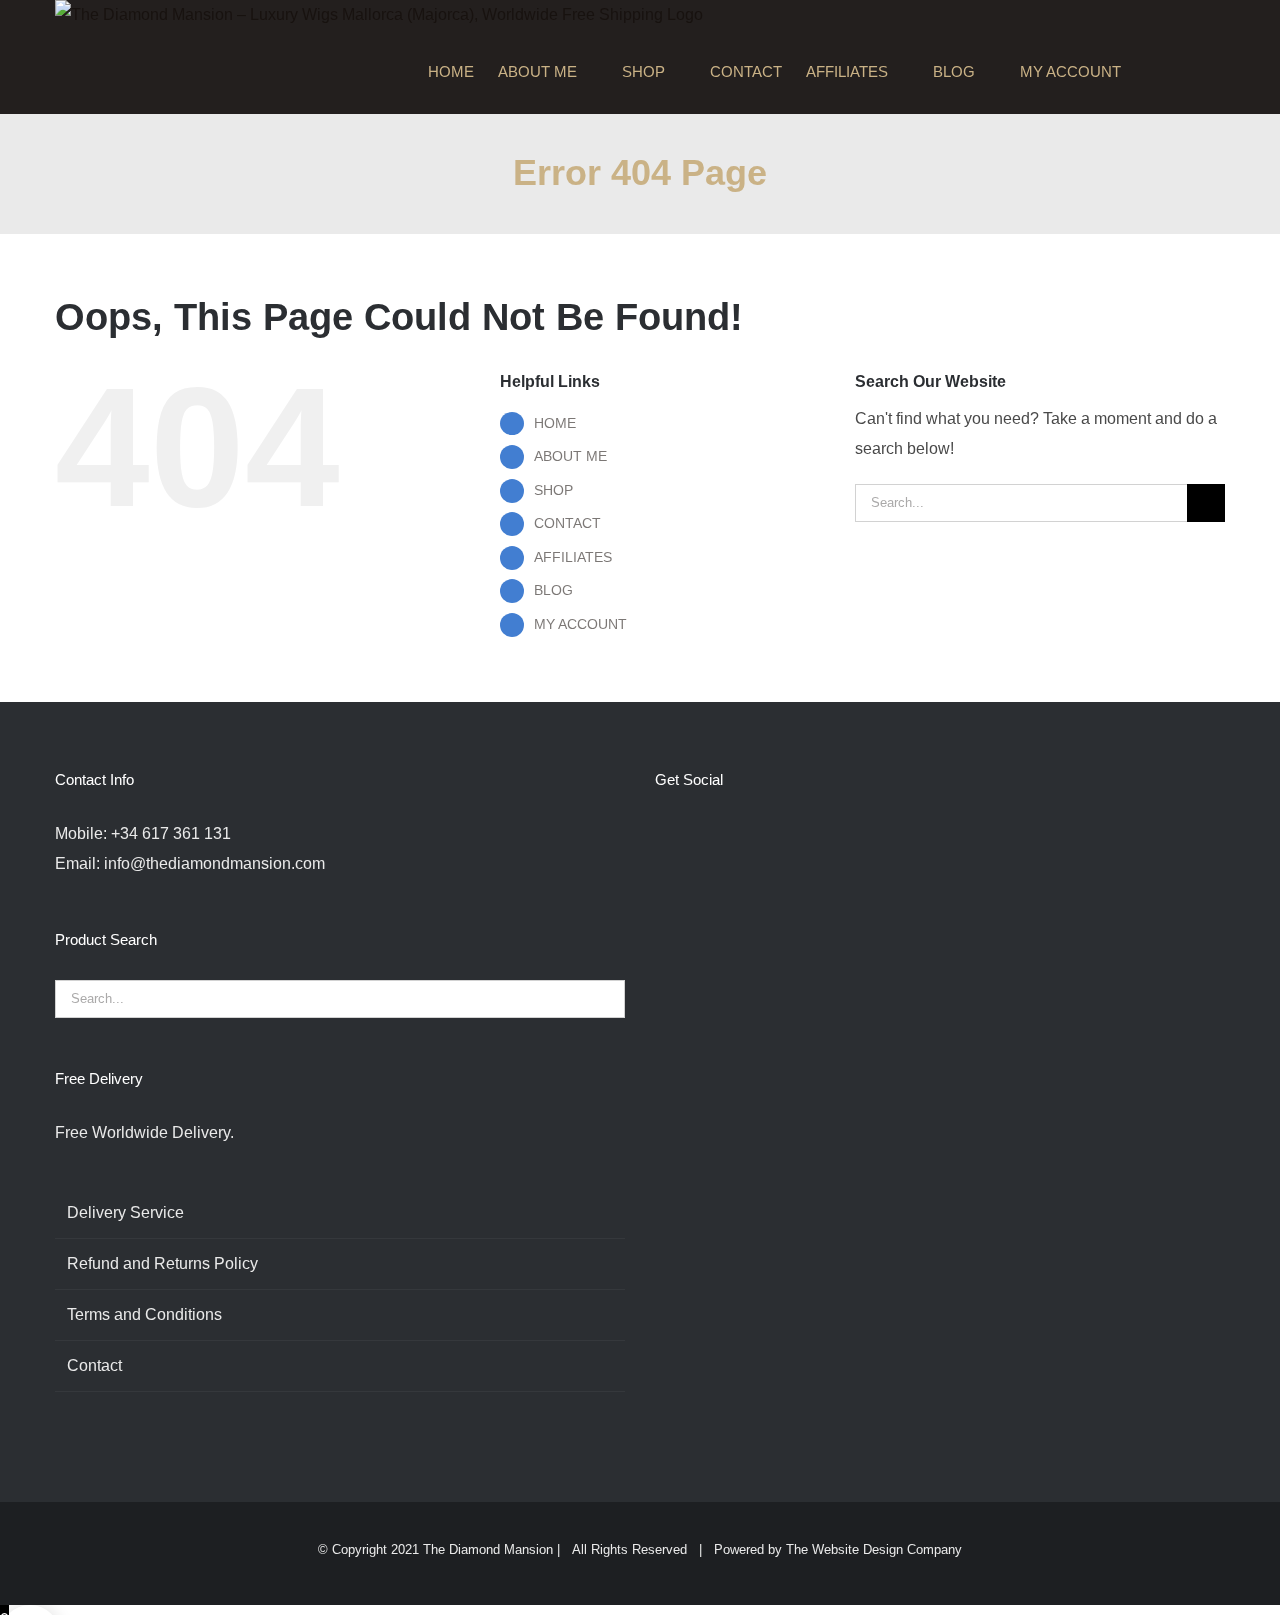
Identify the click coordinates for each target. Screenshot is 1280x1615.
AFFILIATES (573, 557)
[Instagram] (715, 834)
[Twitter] (688, 834)
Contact (94, 1365)
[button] (1195, 72)
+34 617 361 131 (171, 833)
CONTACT (567, 523)
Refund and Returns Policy (162, 1263)
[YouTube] (742, 834)
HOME (555, 423)
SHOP (553, 490)
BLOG (553, 590)
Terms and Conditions (144, 1314)
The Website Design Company (874, 1549)
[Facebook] (661, 834)
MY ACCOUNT (580, 624)
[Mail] (796, 834)
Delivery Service (125, 1212)
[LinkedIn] (769, 834)
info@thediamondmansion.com (214, 863)
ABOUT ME (570, 456)
